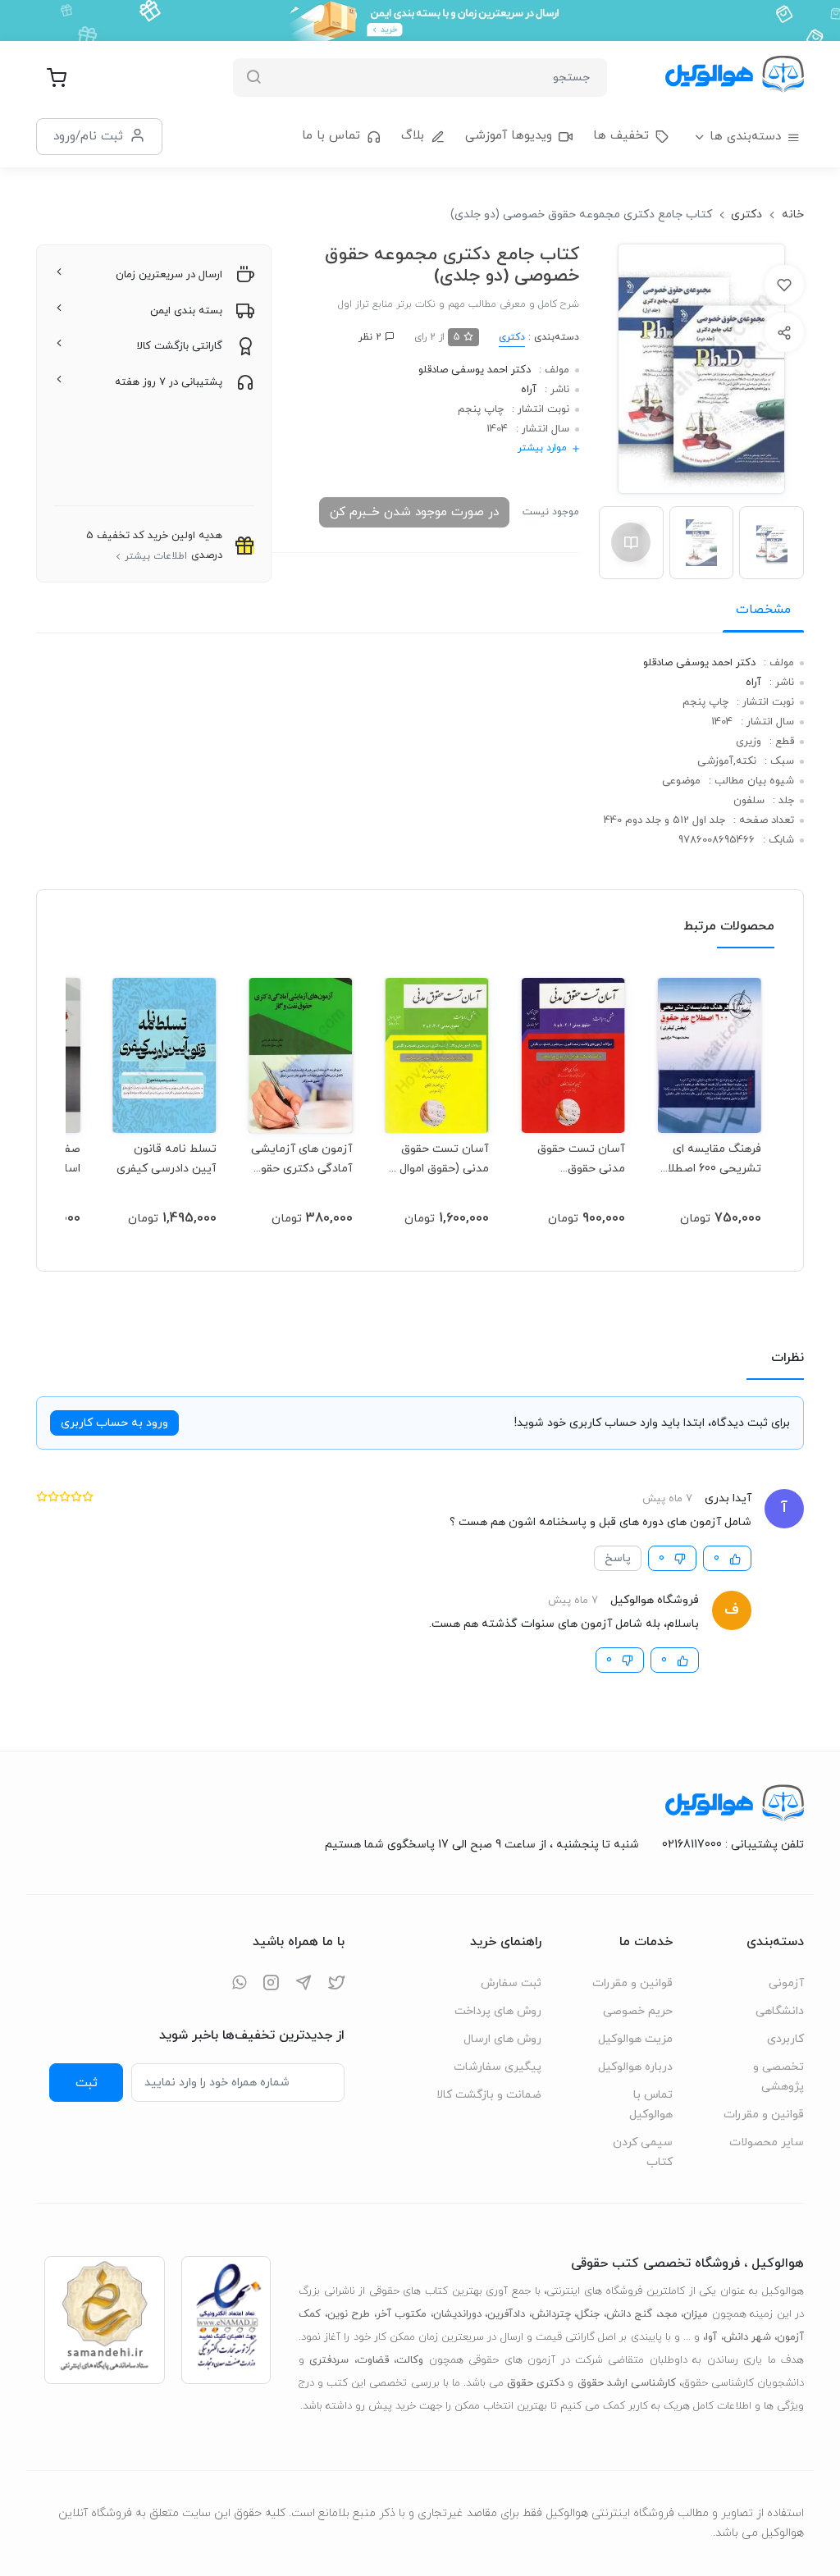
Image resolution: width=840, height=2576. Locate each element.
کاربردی (785, 2039)
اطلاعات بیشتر (156, 556)
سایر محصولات (767, 2142)
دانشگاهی (780, 2011)
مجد (668, 2314)
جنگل (588, 2314)
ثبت (87, 2083)
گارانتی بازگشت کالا (180, 346)
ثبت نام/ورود (88, 136)
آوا (711, 2337)
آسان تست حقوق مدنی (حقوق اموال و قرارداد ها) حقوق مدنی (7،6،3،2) (440, 1159)
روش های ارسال (502, 2039)
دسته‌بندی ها (745, 137)
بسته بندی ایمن (186, 311)
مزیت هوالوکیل (635, 2039)
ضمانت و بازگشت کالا (489, 2095)
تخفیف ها (621, 136)
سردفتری (329, 2360)
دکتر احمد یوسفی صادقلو (475, 370)
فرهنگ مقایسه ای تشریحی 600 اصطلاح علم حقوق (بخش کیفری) (710, 1159)
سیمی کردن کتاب (643, 2152)
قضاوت (373, 2360)
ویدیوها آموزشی (509, 136)
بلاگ (413, 136)
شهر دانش (747, 2337)
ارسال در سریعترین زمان (169, 275)
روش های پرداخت (498, 2011)
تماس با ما (331, 136)
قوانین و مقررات (764, 2115)
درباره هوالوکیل (635, 2067)
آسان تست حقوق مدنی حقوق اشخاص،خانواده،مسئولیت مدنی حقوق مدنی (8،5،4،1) (573, 1159)
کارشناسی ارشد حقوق (627, 2383)
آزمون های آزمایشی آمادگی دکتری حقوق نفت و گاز (302, 1159)
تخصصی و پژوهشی (778, 2077)
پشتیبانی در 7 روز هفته (169, 382)
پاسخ (618, 1558)
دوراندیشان (457, 2314)
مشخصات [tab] (763, 610)
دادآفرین (506, 2314)
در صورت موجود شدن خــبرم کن (414, 512)
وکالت (410, 2360)
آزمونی (786, 1983)
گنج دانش (630, 2314)
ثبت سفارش (511, 1983)
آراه (529, 390)
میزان (696, 2314)
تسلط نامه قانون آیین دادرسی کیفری (167, 1159)
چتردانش (551, 2314)
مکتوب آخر (402, 2314)
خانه (793, 215)
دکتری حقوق (536, 2383)
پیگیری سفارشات (498, 2067)
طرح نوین (349, 2314)
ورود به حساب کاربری (114, 1423)
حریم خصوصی (638, 2011)
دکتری (746, 215)
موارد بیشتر (542, 448)
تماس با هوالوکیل (651, 2105)
